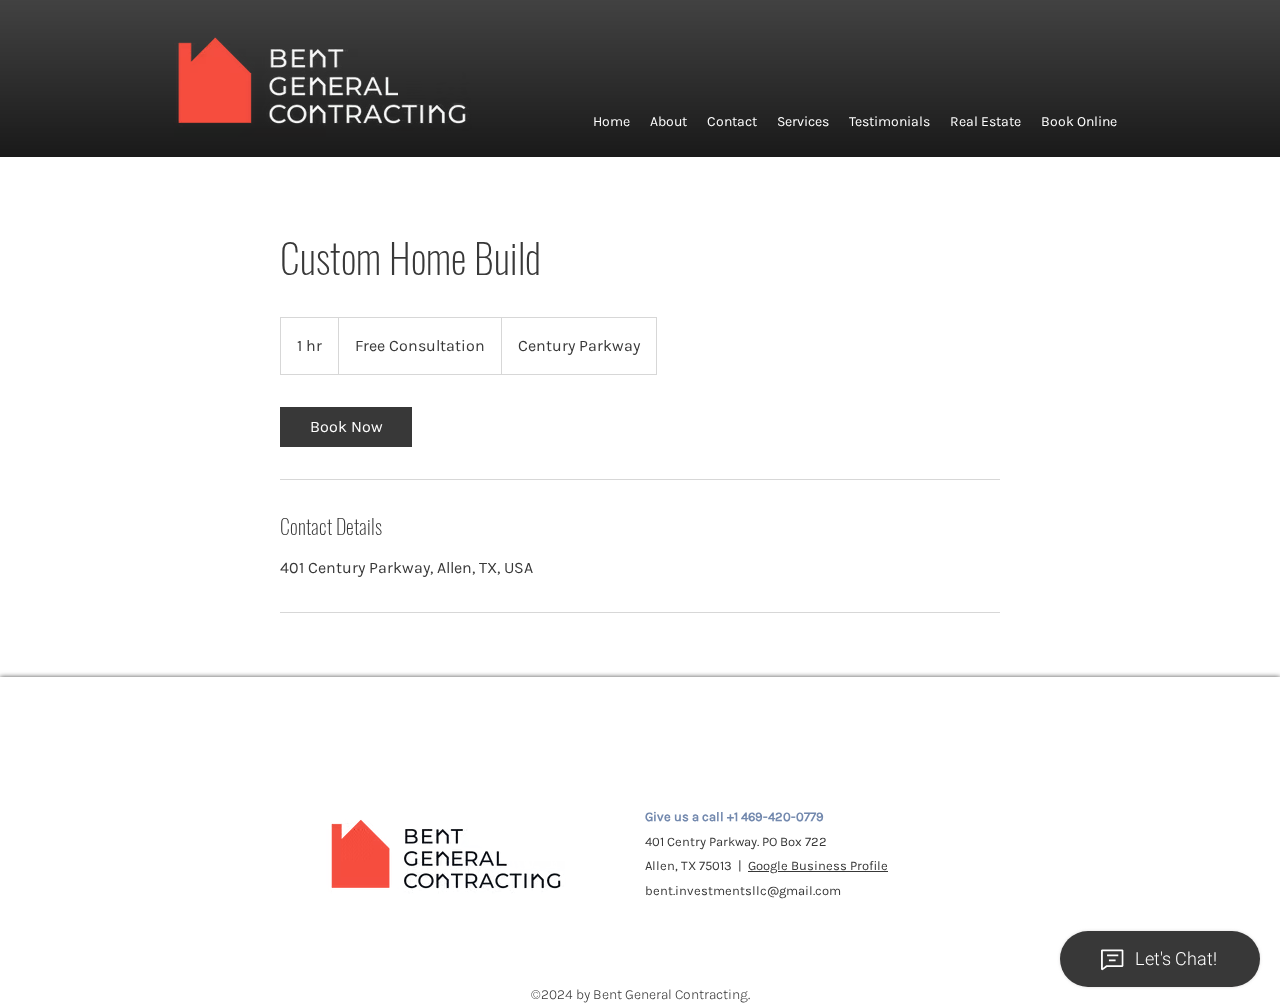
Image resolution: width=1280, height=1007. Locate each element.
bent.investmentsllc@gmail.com (743, 890)
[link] (346, 427)
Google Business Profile (818, 865)
